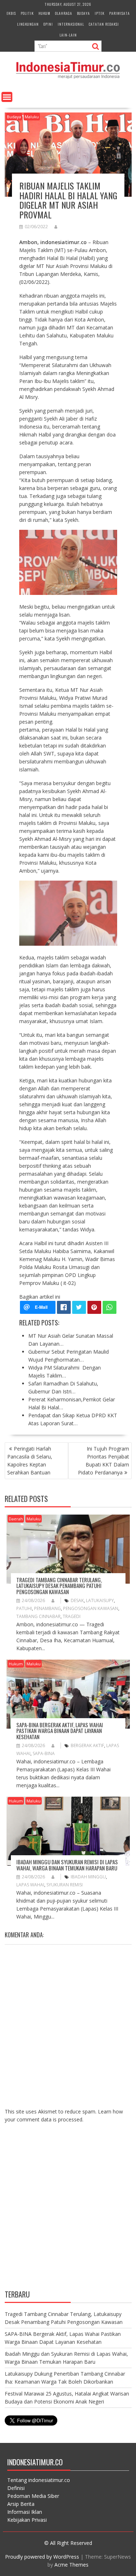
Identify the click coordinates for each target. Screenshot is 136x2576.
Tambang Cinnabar (38, 1616)
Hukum (44, 13)
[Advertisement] (68, 2212)
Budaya (83, 13)
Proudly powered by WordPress (42, 2557)
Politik (27, 13)
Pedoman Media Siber (33, 2496)
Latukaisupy (100, 1600)
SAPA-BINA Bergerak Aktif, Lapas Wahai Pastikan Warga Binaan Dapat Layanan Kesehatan (60, 1731)
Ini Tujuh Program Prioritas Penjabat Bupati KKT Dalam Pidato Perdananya (104, 1461)
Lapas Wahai (30, 1885)
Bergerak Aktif (87, 1745)
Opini (48, 24)
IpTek (100, 13)
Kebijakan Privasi (27, 2520)
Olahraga (64, 13)
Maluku (32, 117)
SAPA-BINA (44, 1753)
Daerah (16, 1519)
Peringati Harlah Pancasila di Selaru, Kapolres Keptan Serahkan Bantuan (30, 1461)
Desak (77, 1600)
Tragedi (72, 1616)
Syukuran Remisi (65, 1885)
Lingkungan (28, 24)
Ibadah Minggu (88, 1877)
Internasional (71, 24)
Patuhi (24, 1608)
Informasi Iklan (25, 2512)
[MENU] (7, 97)
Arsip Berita (21, 2504)
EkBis (11, 13)
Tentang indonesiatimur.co (39, 2480)
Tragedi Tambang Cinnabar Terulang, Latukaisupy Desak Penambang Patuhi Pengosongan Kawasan (59, 1586)
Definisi (16, 2488)
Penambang (48, 1608)
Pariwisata (119, 13)
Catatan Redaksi (104, 24)
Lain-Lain (68, 35)
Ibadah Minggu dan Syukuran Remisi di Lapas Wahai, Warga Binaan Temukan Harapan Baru (67, 1865)
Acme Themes (71, 2565)
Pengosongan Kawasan (91, 1608)
